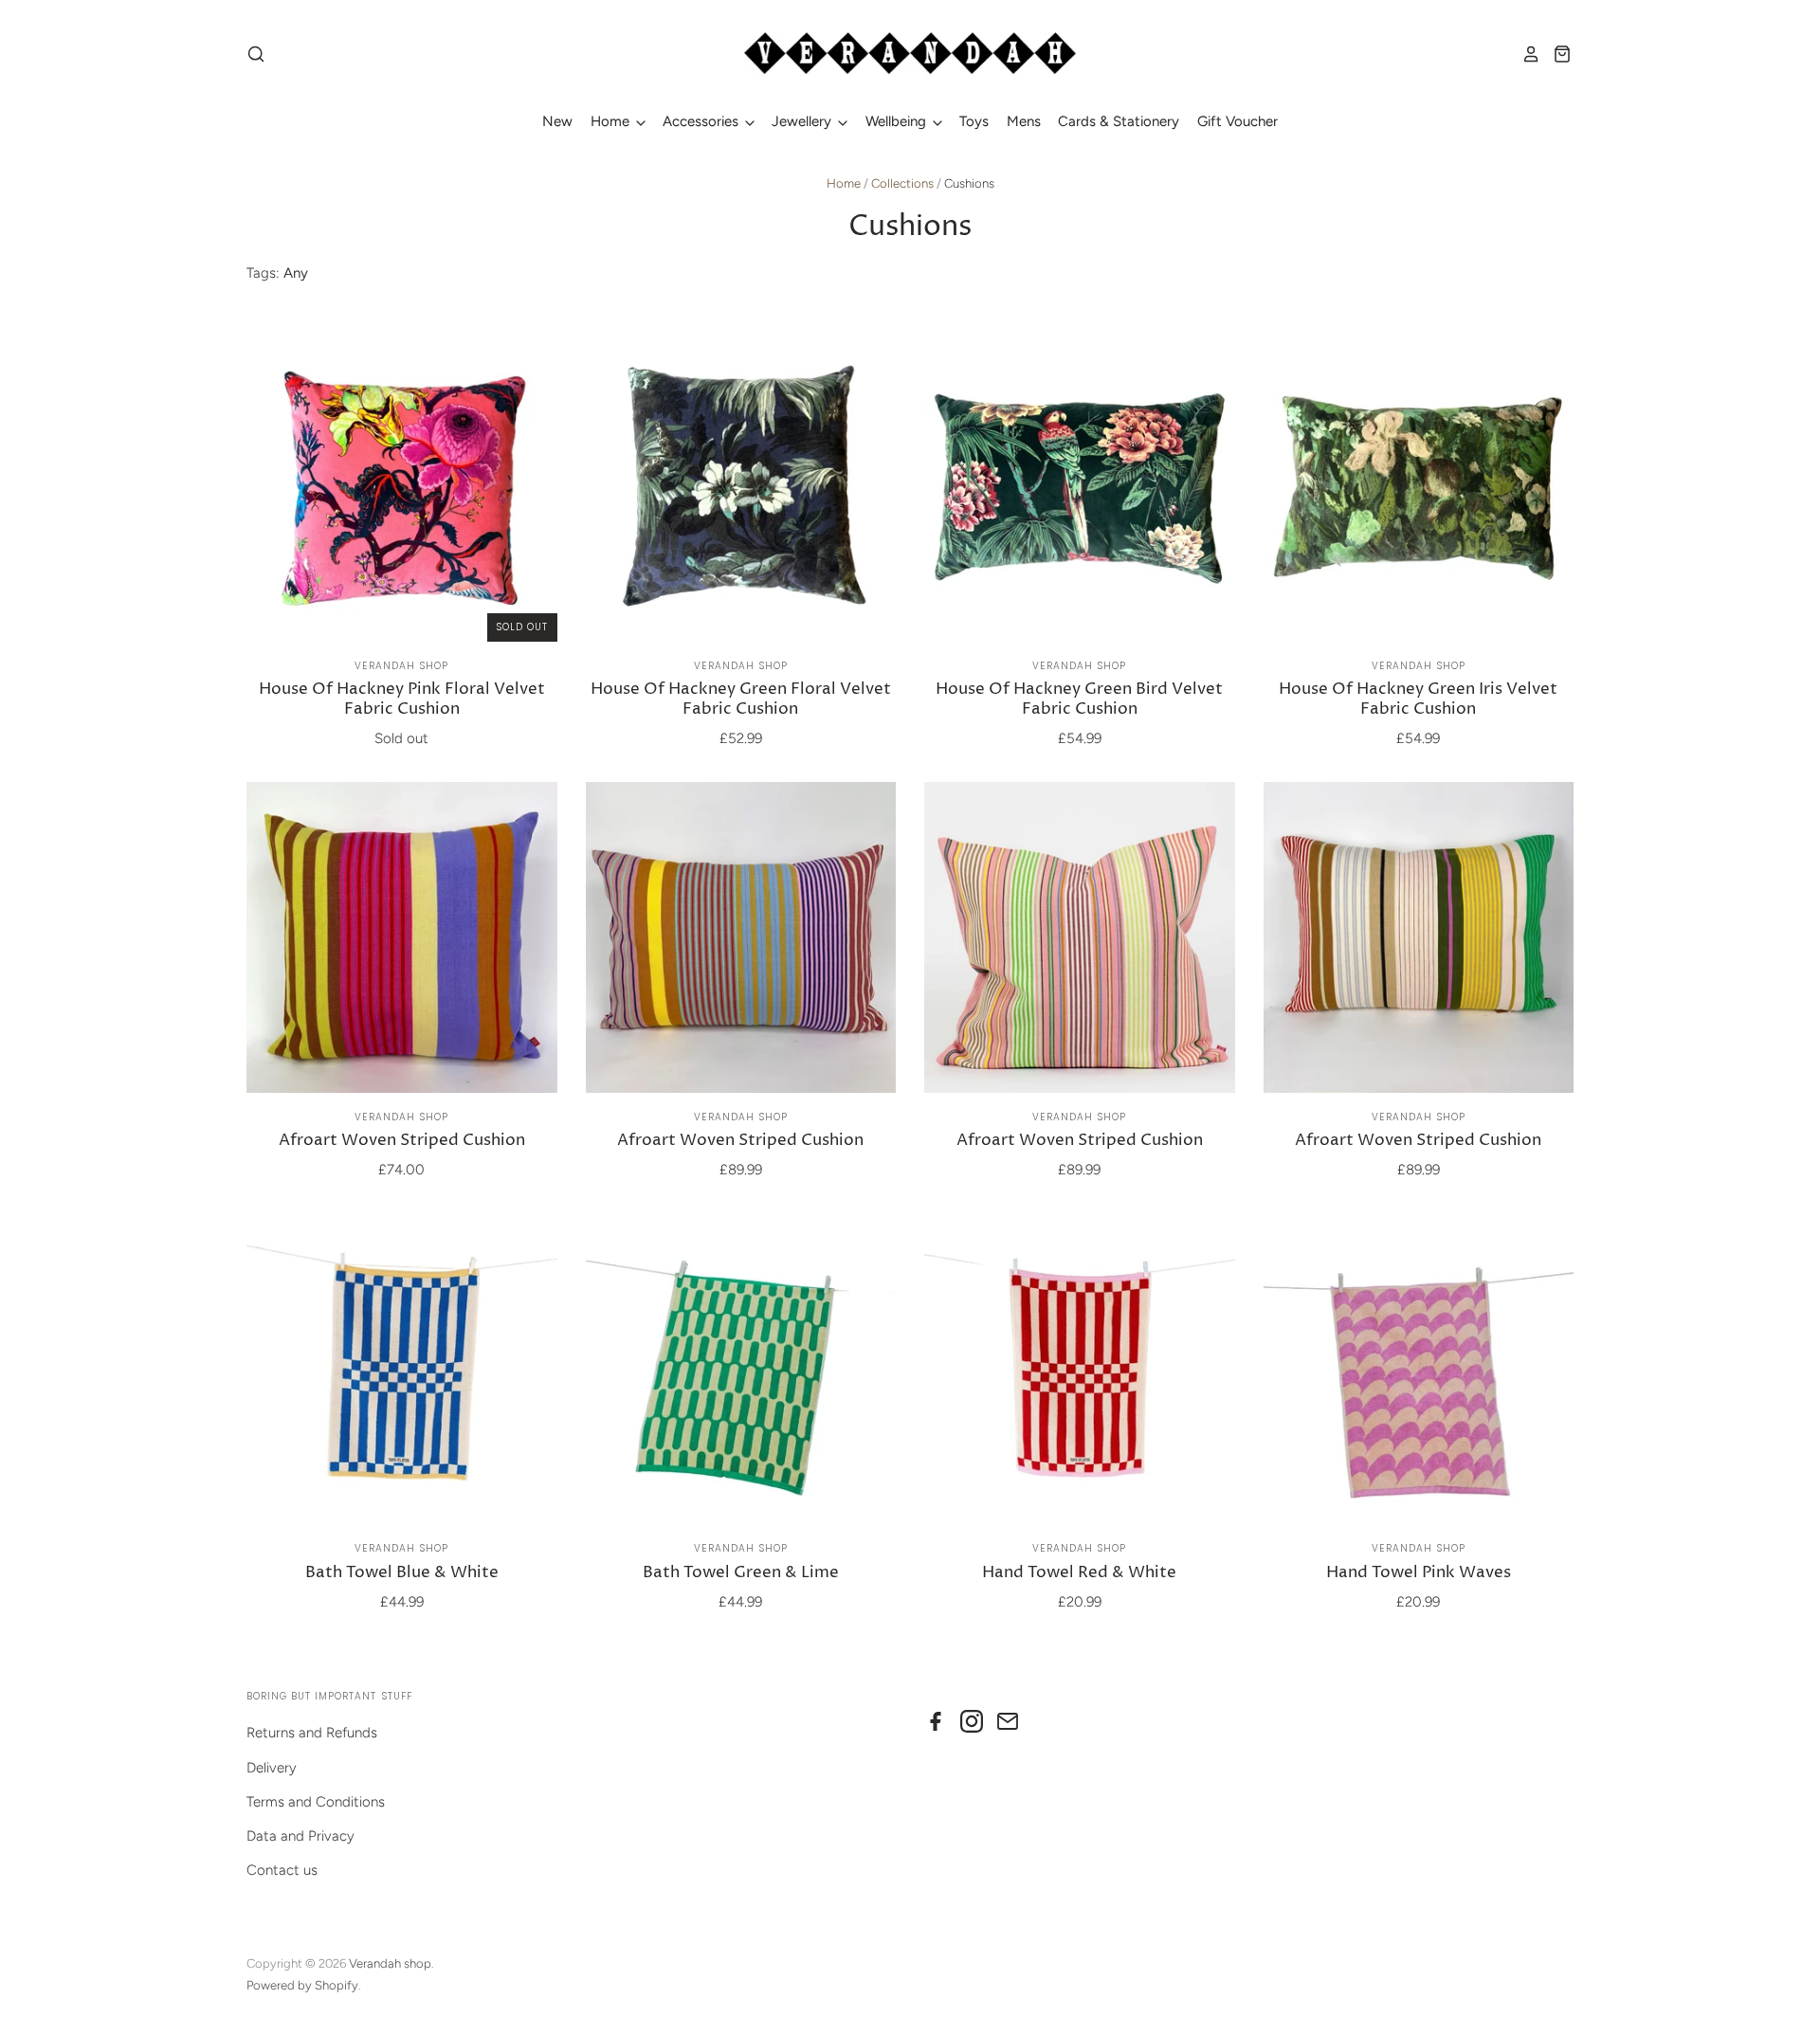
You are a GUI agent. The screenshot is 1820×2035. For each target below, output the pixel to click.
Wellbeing (898, 121)
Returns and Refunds (312, 1733)
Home (612, 121)
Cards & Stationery (1119, 121)
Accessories (702, 121)
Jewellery (803, 121)
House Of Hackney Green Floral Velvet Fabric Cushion (741, 699)
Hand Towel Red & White (1079, 1573)
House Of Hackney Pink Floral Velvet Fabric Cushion (402, 699)
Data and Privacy (300, 1836)
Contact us (282, 1870)
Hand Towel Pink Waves (1419, 1573)
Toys (974, 121)
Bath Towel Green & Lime (741, 1573)
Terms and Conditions (316, 1802)
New (557, 121)
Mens (1024, 121)
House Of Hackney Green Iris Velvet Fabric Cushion (1418, 699)
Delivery (272, 1768)
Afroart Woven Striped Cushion (402, 1141)
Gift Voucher (1238, 121)
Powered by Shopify (302, 1985)
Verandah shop (401, 666)
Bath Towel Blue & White (402, 1573)
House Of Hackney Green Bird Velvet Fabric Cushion (1079, 699)
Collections (902, 183)
